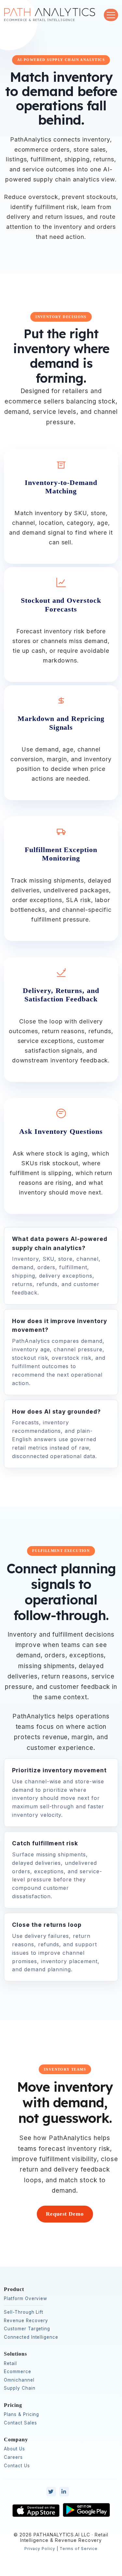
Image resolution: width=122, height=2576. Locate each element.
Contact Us (17, 2466)
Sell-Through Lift (24, 2312)
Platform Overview (26, 2298)
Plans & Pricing (21, 2414)
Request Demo (65, 2214)
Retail (10, 2363)
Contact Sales (20, 2423)
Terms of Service (79, 2549)
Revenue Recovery (26, 2321)
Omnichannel (19, 2380)
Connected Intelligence (31, 2337)
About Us (14, 2449)
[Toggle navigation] (111, 15)
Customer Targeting (27, 2329)
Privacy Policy (40, 2549)
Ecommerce (18, 2372)
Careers (13, 2457)
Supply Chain (20, 2388)
